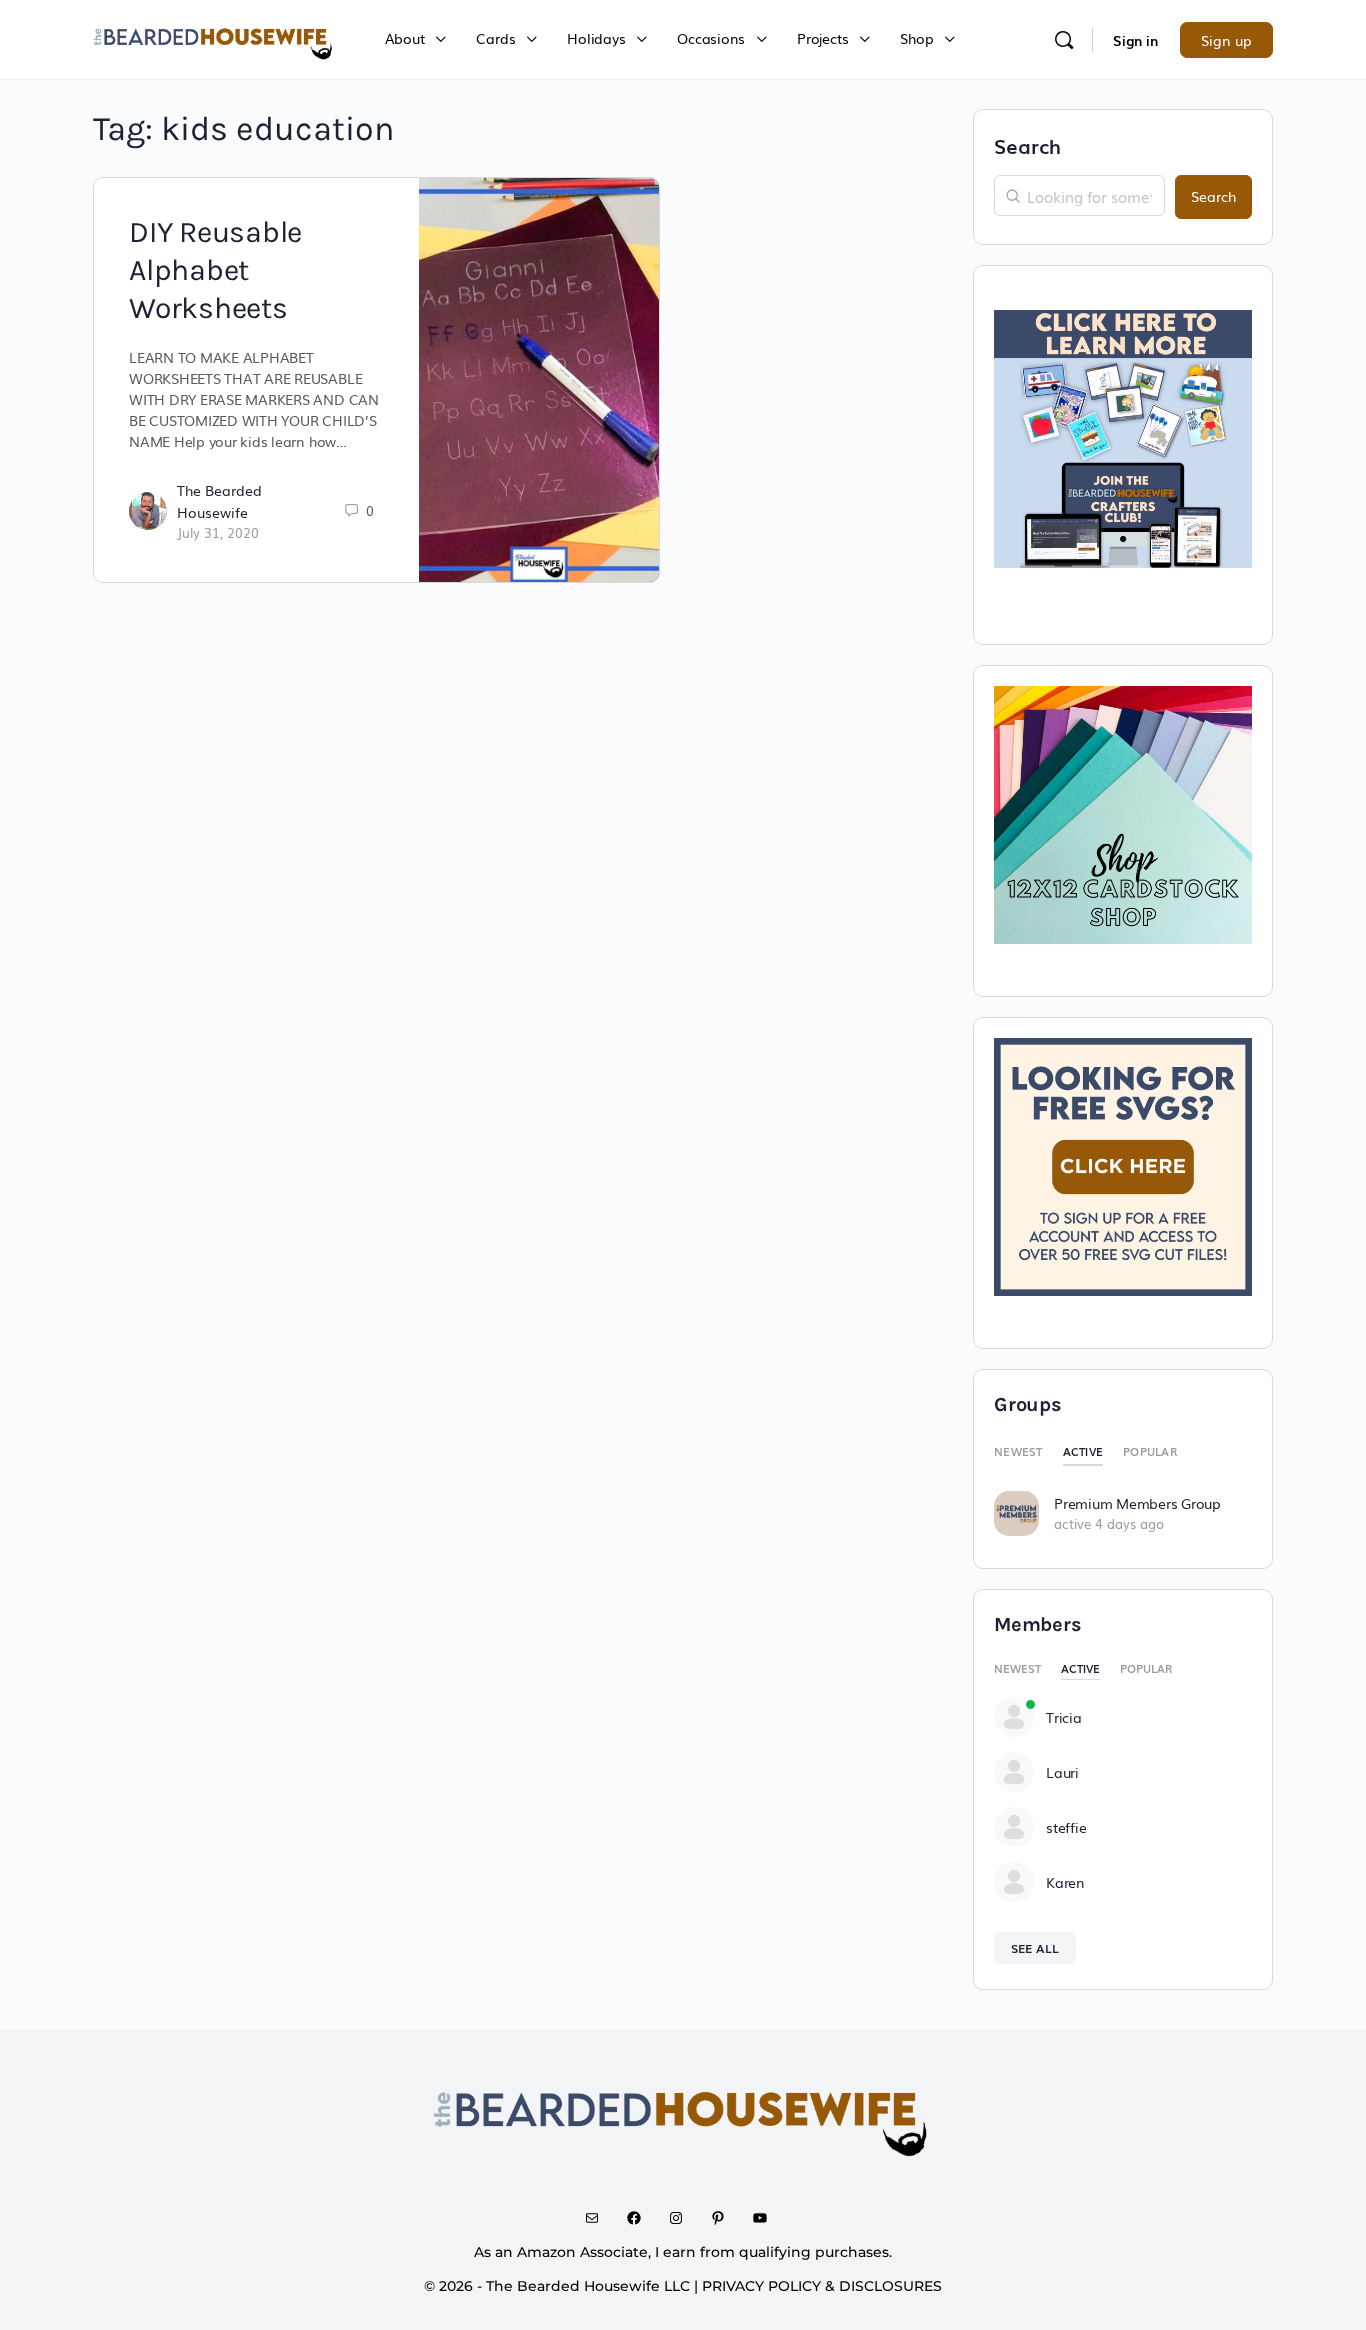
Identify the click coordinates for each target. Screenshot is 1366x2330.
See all (1035, 1948)
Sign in (1135, 40)
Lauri (1062, 1772)
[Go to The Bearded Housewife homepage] (214, 37)
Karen (1065, 1882)
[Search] (1064, 40)
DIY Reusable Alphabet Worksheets (215, 270)
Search (1027, 145)
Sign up (1226, 40)
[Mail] (599, 2218)
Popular (1150, 1451)
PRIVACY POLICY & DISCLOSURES (822, 2286)
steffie (1066, 1827)
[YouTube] (767, 2218)
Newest (1018, 1451)
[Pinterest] (725, 2218)
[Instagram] (683, 2218)
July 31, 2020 (218, 532)
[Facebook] (641, 2218)
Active (1083, 1451)
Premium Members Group (1137, 1503)
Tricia (1064, 1717)
